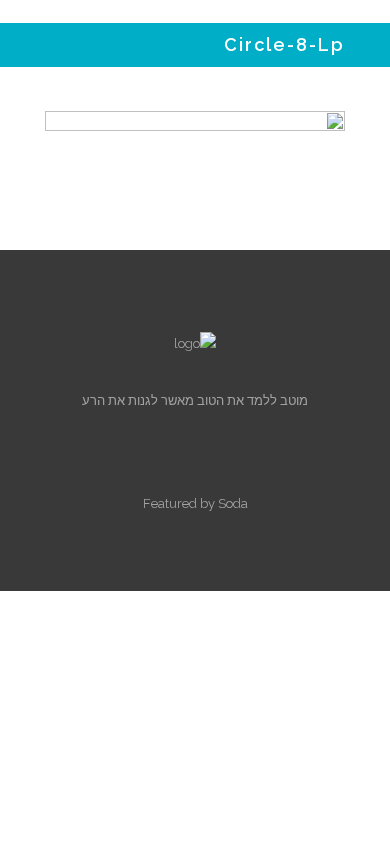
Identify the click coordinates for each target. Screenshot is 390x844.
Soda (233, 503)
